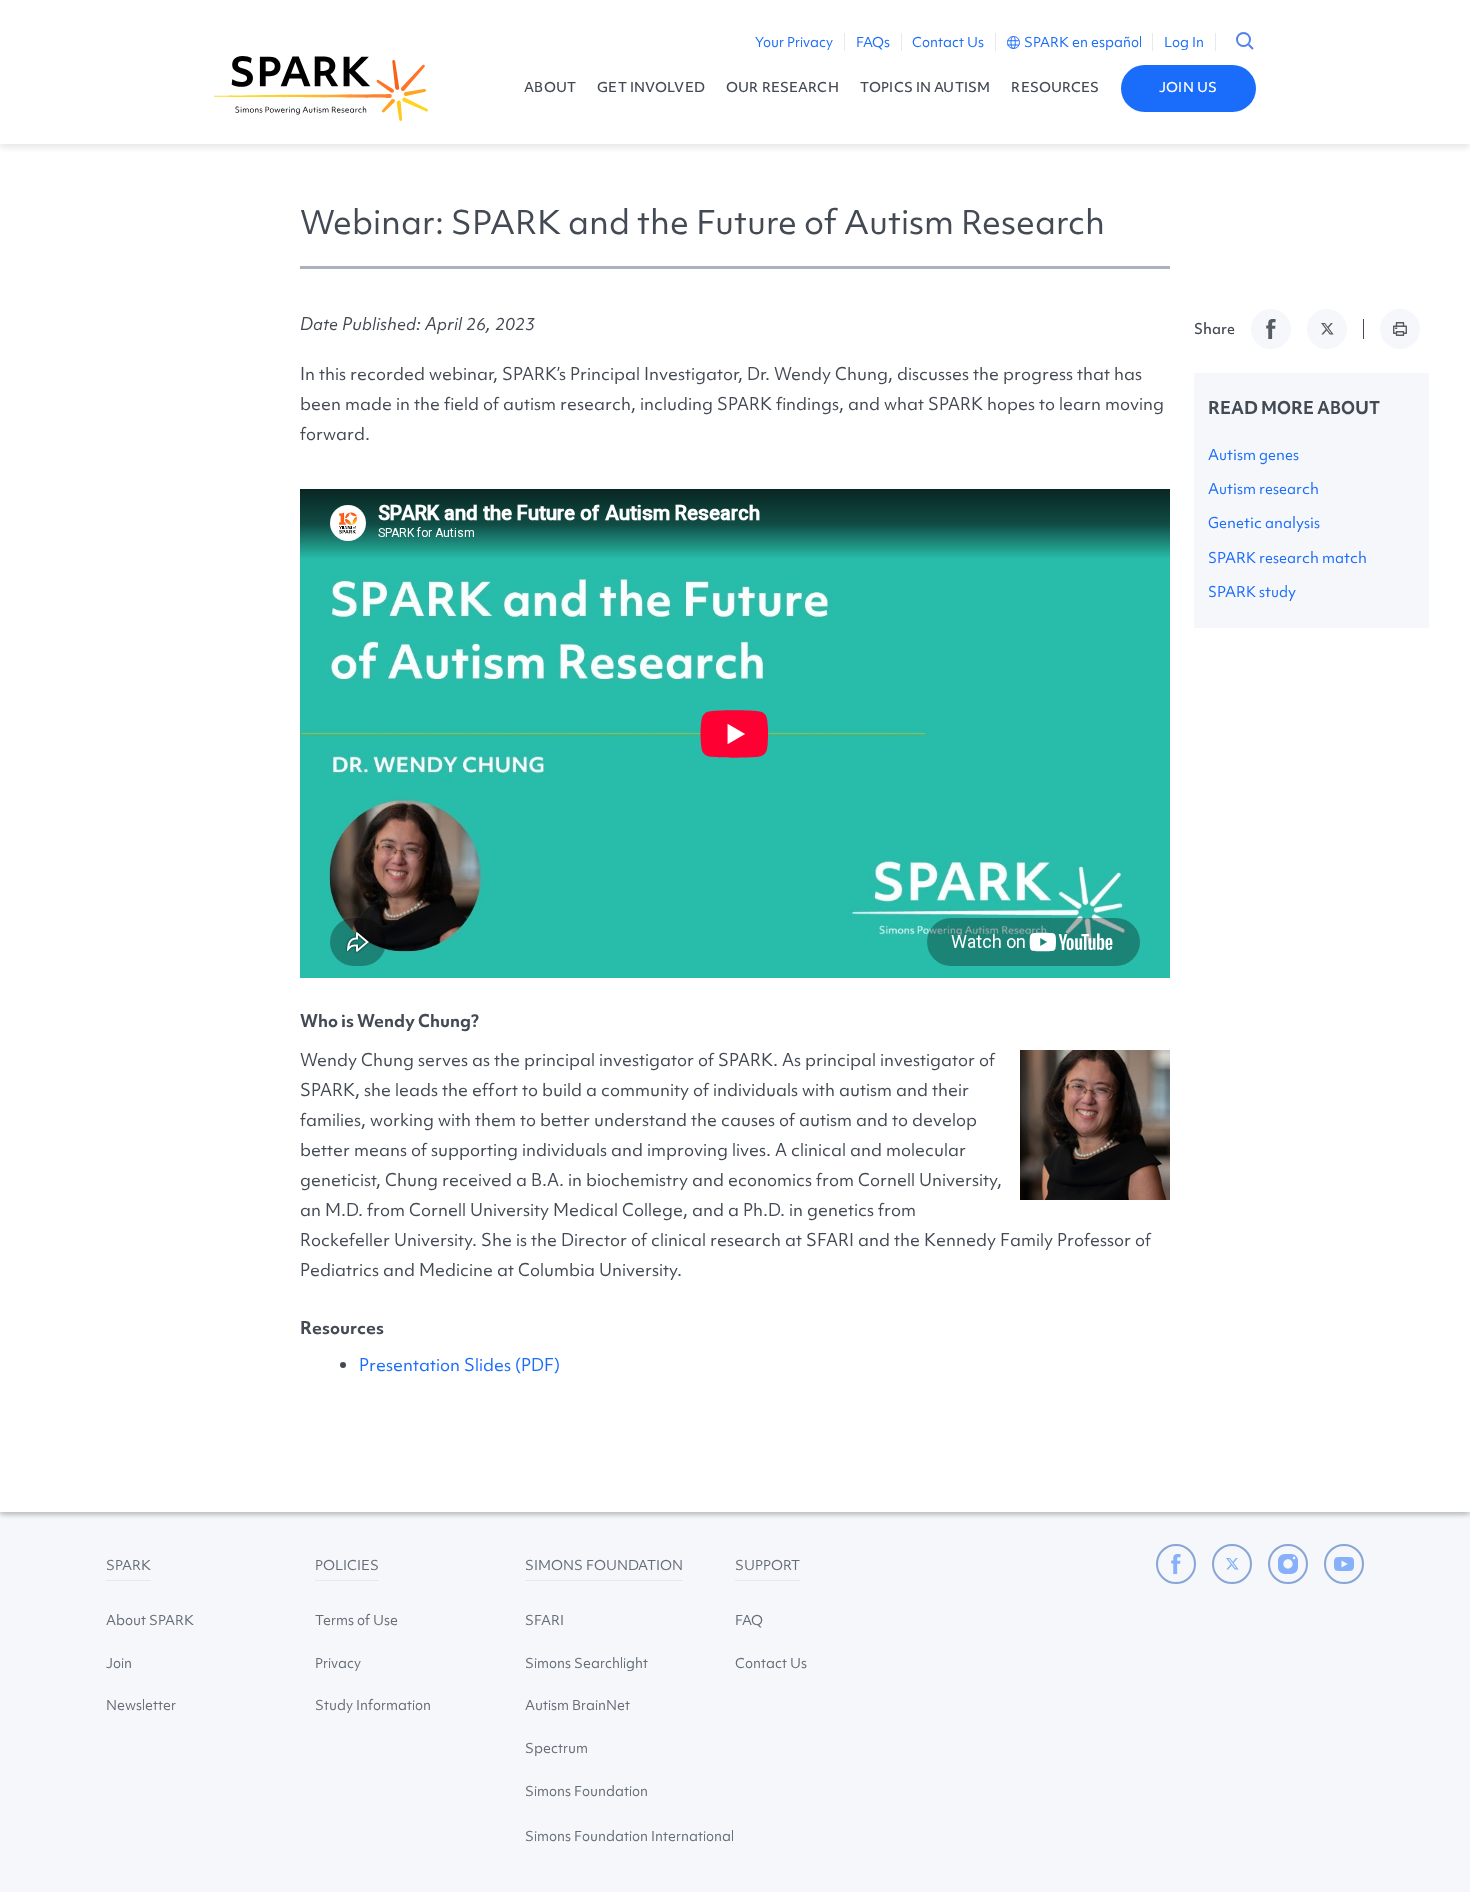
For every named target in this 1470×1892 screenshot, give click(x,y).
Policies (347, 1565)
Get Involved (651, 87)
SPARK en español (1083, 42)
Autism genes (1253, 455)
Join (119, 1663)
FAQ (749, 1620)
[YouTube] (1344, 1564)
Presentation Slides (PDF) (459, 1364)
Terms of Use (356, 1620)
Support (767, 1565)
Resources (1055, 87)
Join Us (1188, 87)
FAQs (873, 42)
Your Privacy (794, 42)
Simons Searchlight (586, 1663)
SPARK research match (1287, 558)
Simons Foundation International (629, 1836)
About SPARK (150, 1620)
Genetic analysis (1264, 523)
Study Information (373, 1705)
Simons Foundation (604, 1565)
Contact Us (948, 42)
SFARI (544, 1620)
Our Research (782, 87)
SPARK (128, 1565)
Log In (1184, 42)
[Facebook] (1176, 1564)
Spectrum (556, 1748)
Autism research (1263, 489)
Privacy (338, 1663)
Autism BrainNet (577, 1705)
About (550, 87)
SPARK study (1252, 592)
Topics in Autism (925, 87)
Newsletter (141, 1705)
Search (1245, 41)
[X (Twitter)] (1232, 1564)
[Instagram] (1288, 1564)
